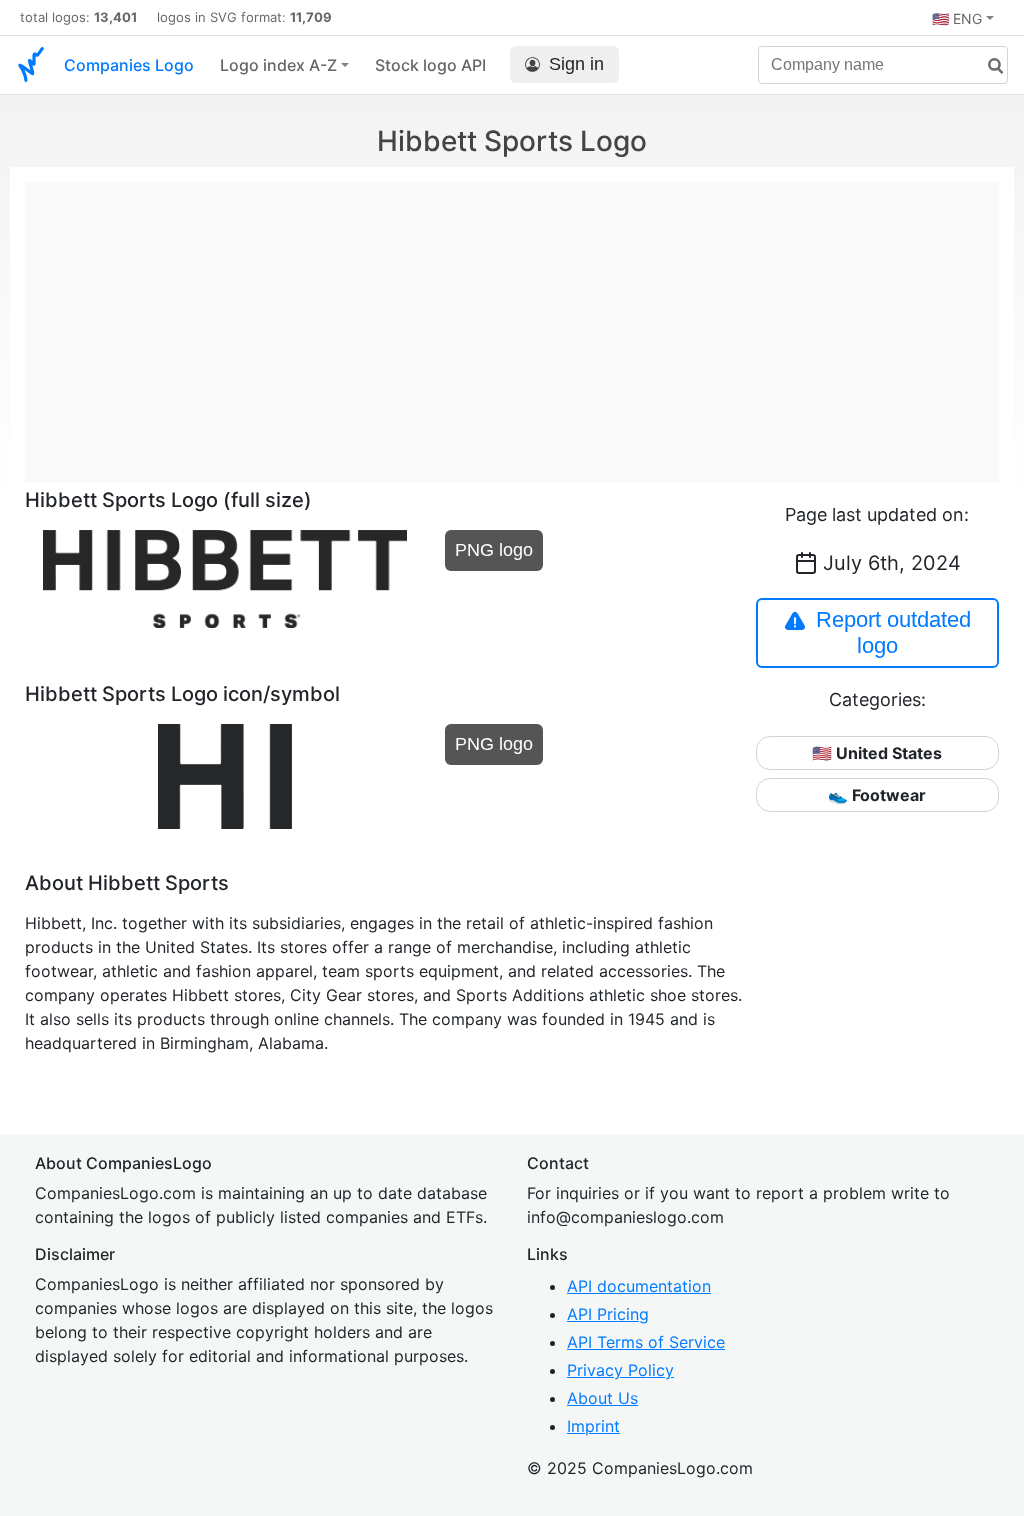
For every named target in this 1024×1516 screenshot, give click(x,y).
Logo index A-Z (278, 65)
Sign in (576, 64)
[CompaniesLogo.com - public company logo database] (31, 65)
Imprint (593, 1426)
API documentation (639, 1286)
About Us (602, 1398)
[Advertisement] (512, 322)
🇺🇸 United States (877, 753)
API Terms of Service (646, 1342)
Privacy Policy (620, 1370)
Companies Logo (129, 65)
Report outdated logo (893, 632)
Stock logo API (430, 65)
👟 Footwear (877, 795)
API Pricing (608, 1314)
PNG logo (494, 550)
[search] (988, 66)
